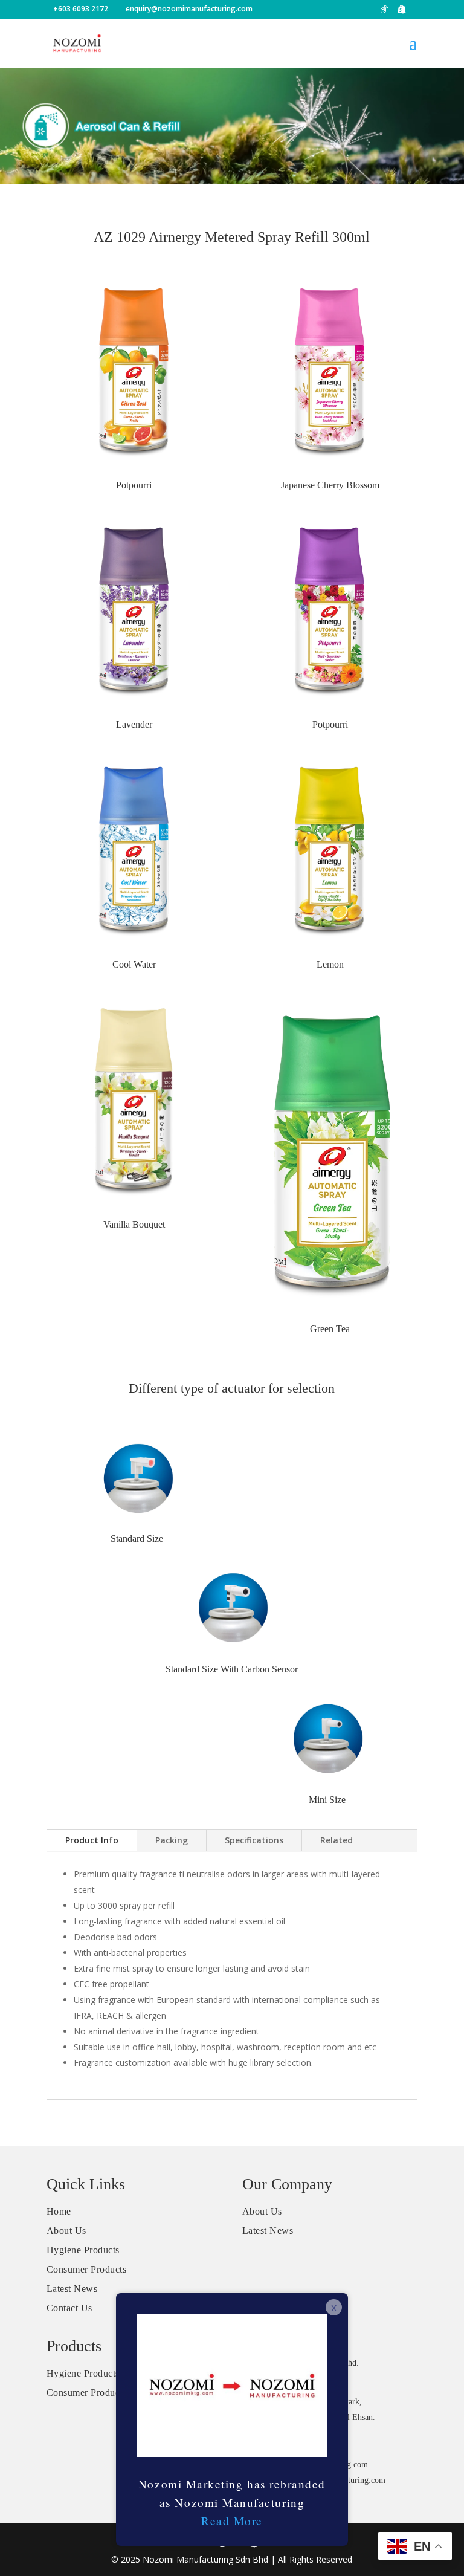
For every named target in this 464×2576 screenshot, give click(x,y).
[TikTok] (384, 12)
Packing (172, 1840)
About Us (66, 2231)
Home (59, 2211)
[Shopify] (402, 12)
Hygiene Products (83, 2250)
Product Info (92, 1840)
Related (337, 1840)
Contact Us (69, 2308)
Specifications (254, 1840)
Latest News (72, 2289)
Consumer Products (87, 2269)
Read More (232, 2521)
